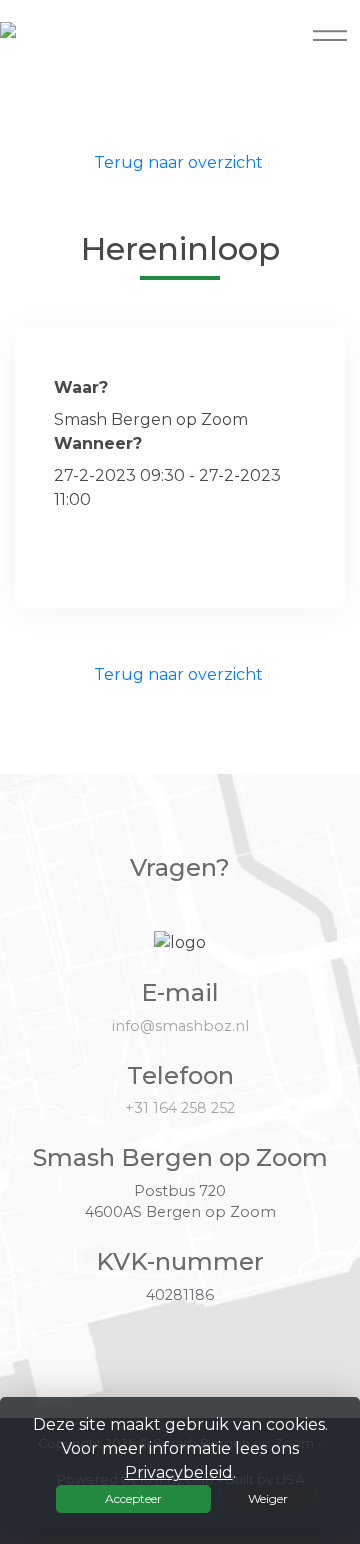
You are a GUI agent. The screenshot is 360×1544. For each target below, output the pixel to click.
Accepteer (133, 1498)
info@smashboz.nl (180, 1026)
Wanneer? (98, 443)
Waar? (81, 387)
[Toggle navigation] (330, 35)
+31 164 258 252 (180, 1108)
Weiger (268, 1498)
